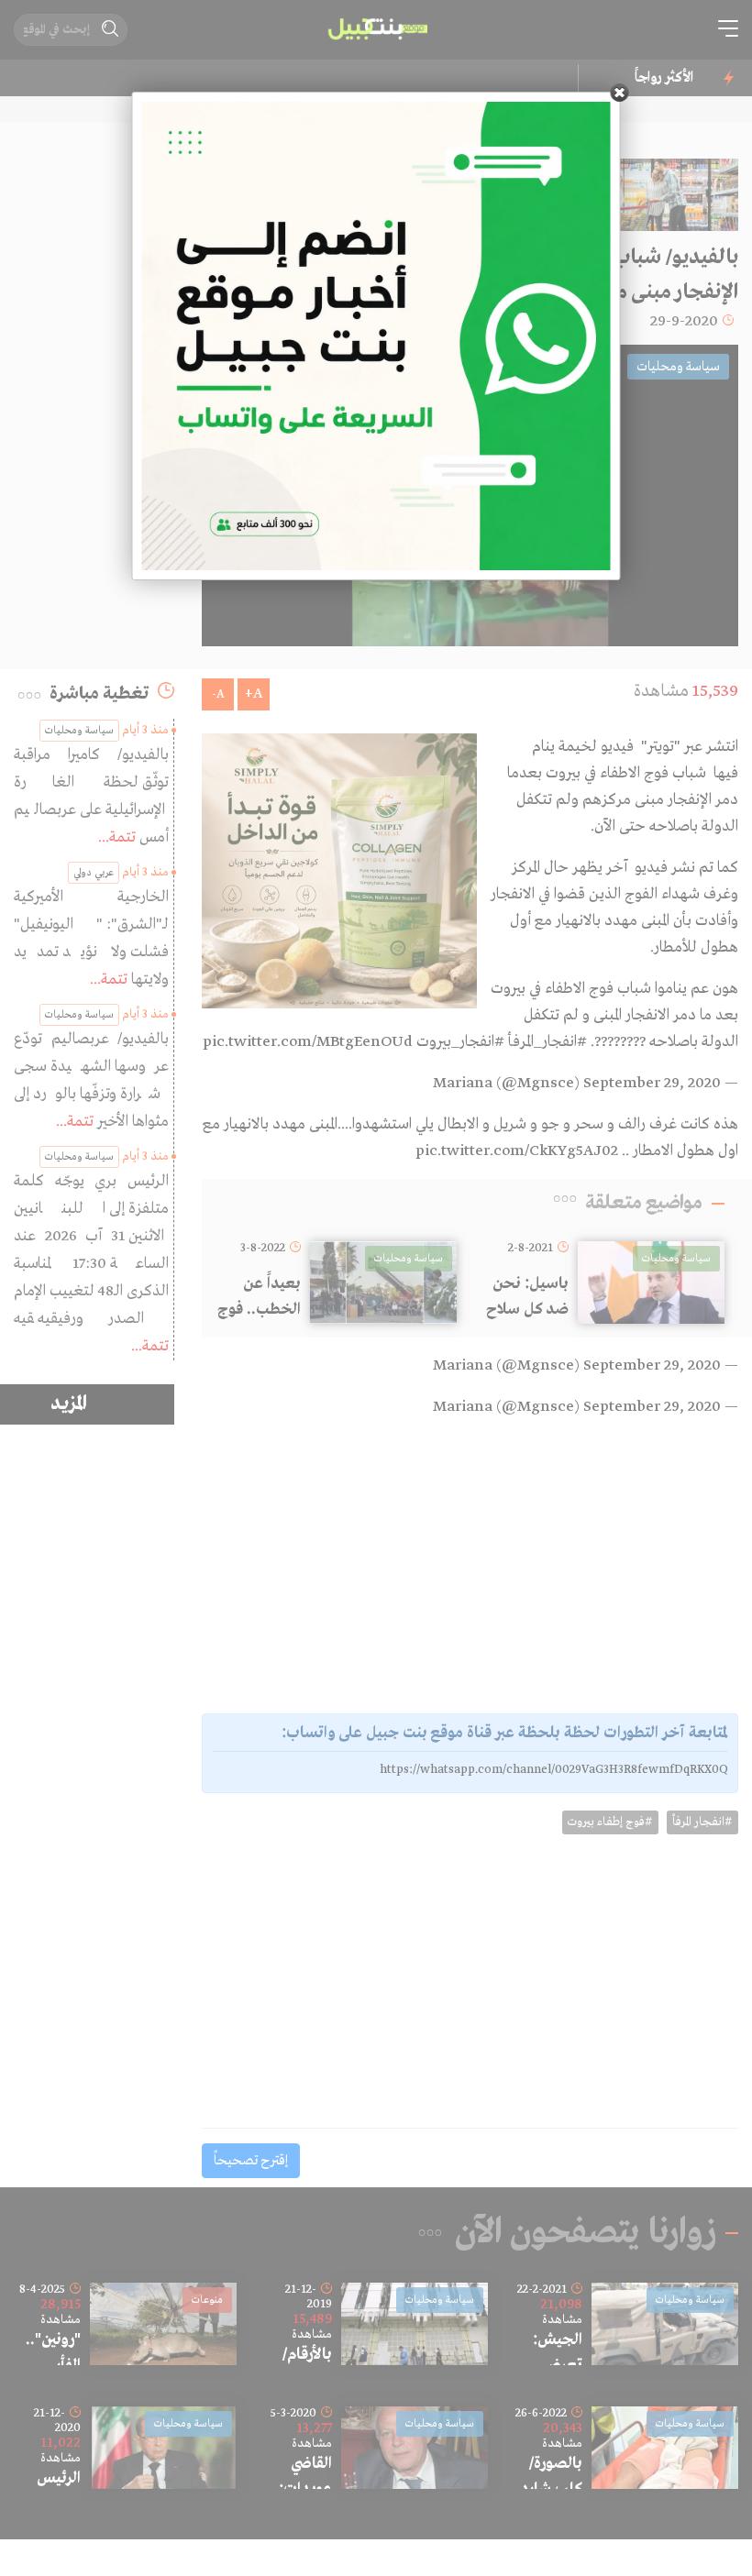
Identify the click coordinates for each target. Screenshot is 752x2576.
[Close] (620, 93)
